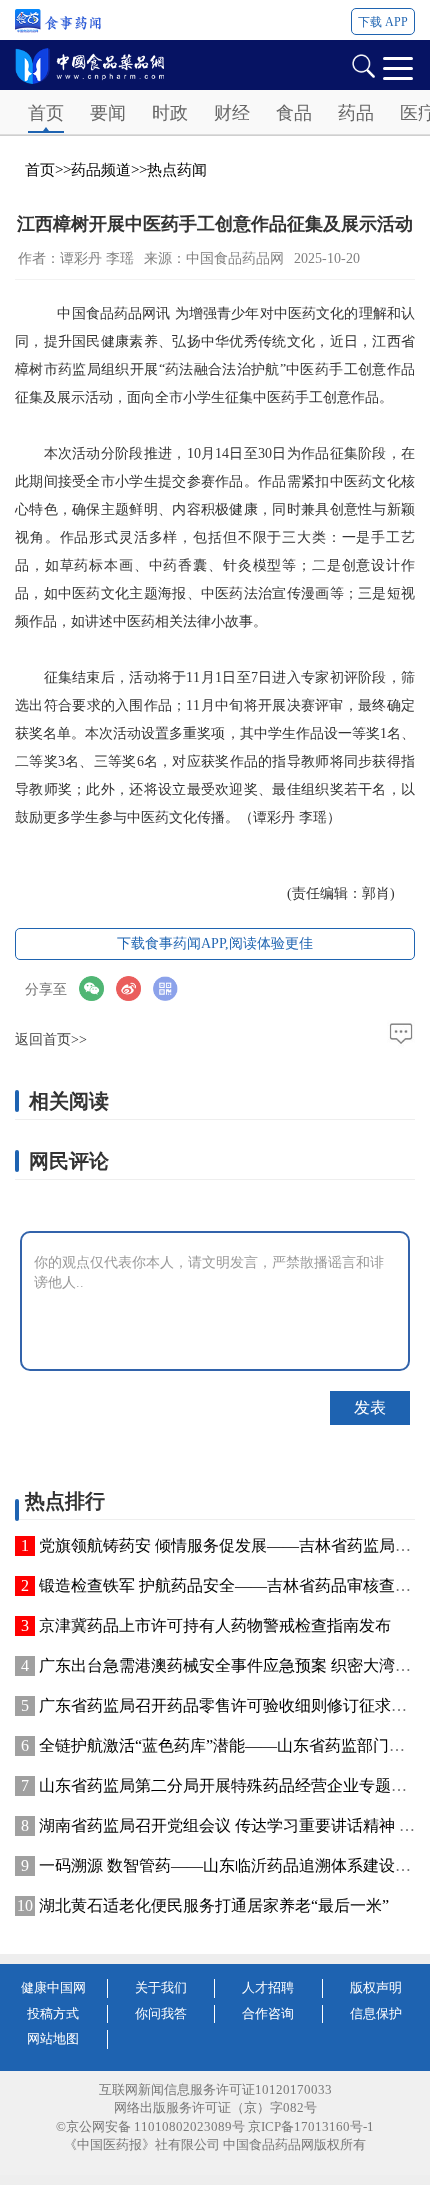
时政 (170, 113)
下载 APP (383, 22)
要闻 (108, 113)
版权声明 (376, 1987)
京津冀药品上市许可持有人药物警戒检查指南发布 (215, 1625)
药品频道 (101, 170)
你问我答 (161, 2013)
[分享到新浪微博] (134, 988)
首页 (46, 113)
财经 (232, 113)
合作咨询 (268, 2013)
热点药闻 (177, 170)
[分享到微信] (97, 988)
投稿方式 (53, 2013)
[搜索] (363, 64)
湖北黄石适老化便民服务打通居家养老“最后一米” (214, 1905)
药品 (356, 113)
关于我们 (161, 1987)
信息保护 (376, 2013)
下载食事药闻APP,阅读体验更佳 (215, 943)
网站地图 (53, 2038)
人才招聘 (268, 1987)
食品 (294, 113)
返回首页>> (51, 1039)
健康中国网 (53, 1987)
